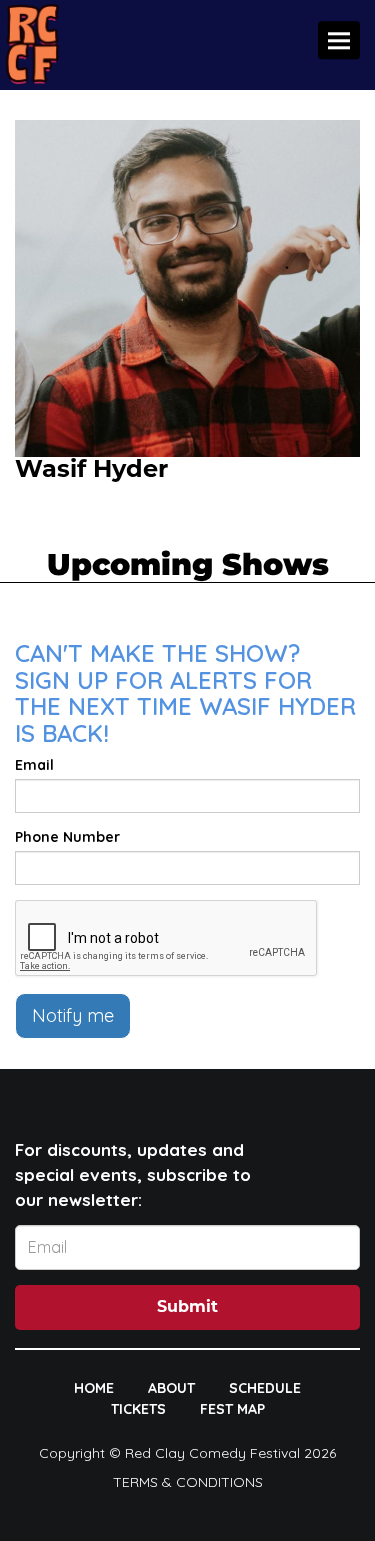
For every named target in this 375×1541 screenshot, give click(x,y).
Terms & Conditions (188, 1482)
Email (34, 765)
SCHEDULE (265, 1388)
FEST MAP (232, 1409)
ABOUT (171, 1388)
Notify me (73, 1015)
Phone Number (67, 837)
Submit (187, 1308)
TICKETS (138, 1409)
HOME (94, 1388)
